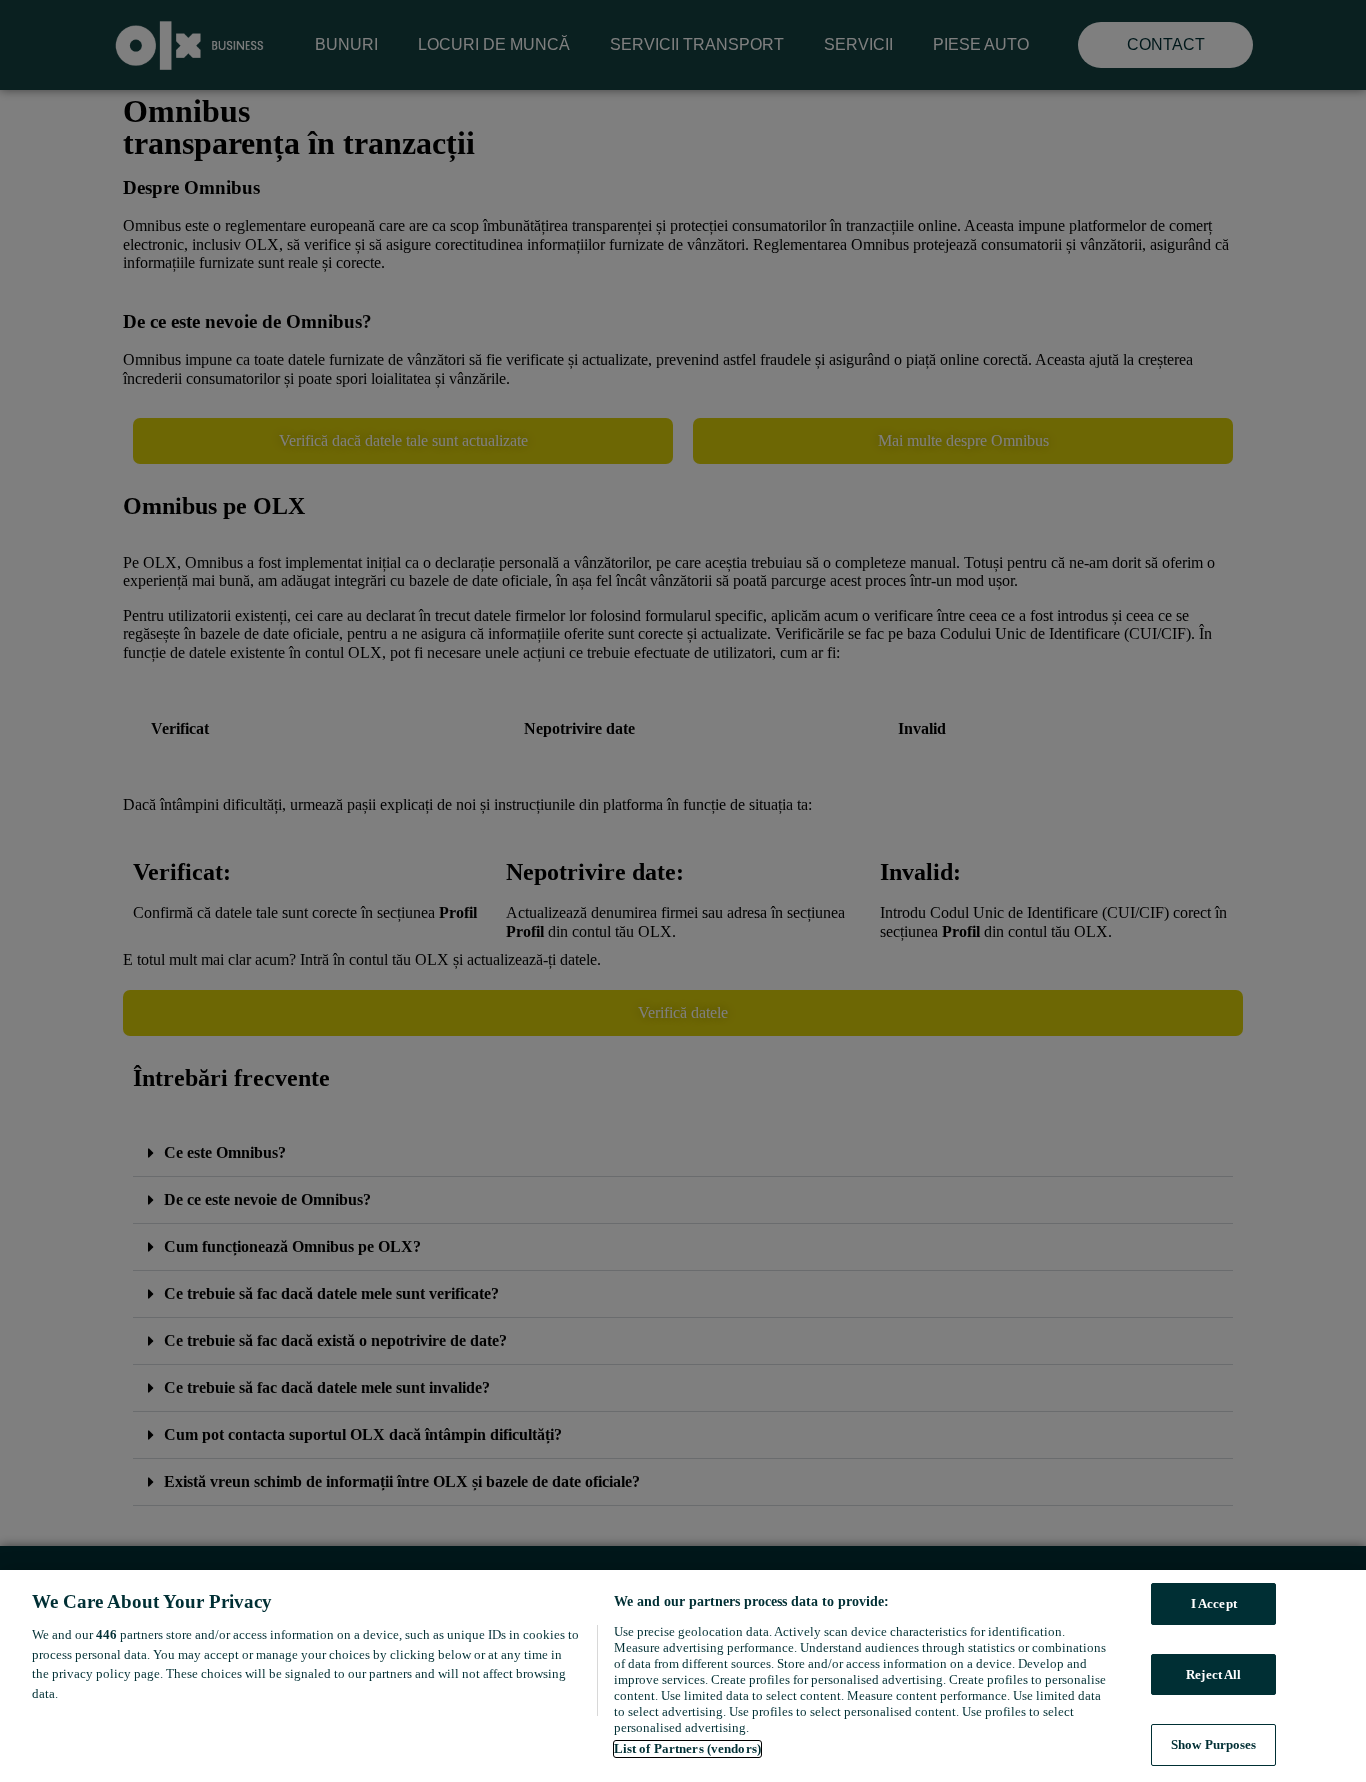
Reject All (1213, 1674)
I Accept (1214, 1603)
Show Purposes (1214, 1744)
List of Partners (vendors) (687, 1748)
